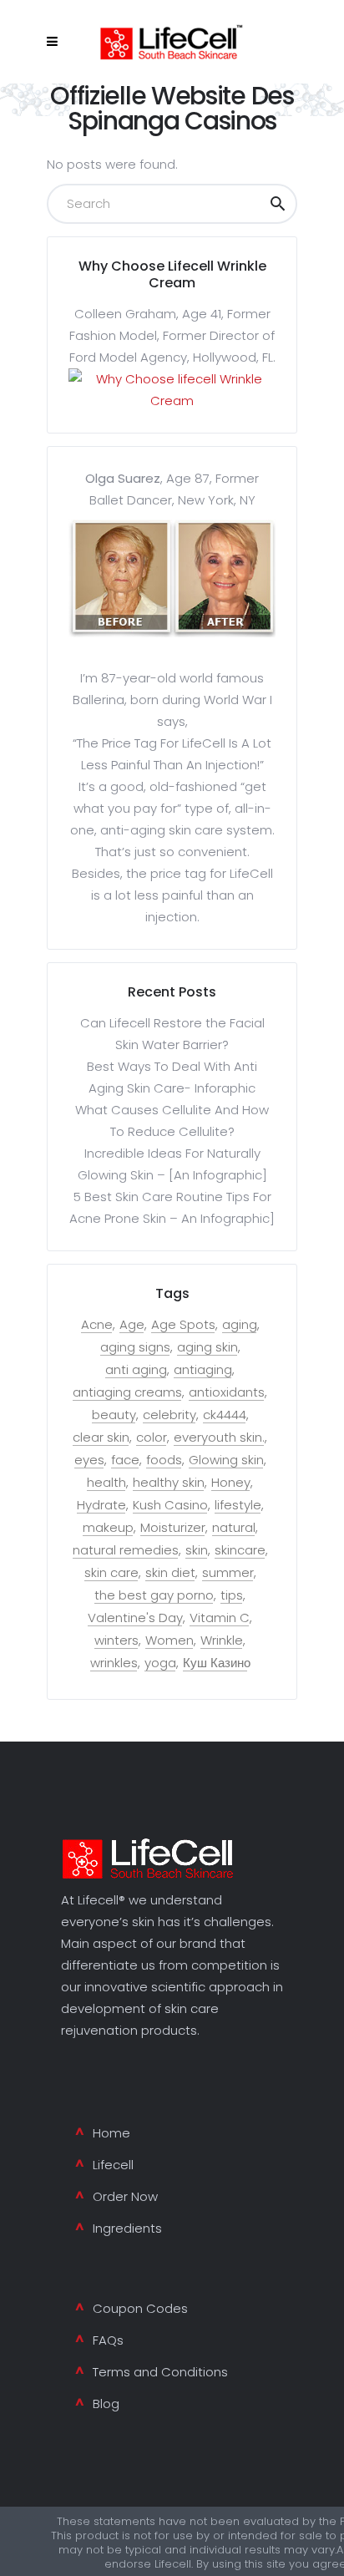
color (152, 1438)
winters (116, 1640)
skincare (240, 1550)
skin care (111, 1573)
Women (169, 1640)
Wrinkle (222, 1640)
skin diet (170, 1573)
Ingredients (127, 2228)
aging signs (135, 1347)
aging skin (207, 1347)
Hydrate (101, 1505)
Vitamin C (220, 1618)
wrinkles (114, 1663)
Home (111, 2133)
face (125, 1460)
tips (232, 1595)
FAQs (108, 2340)
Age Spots (183, 1325)
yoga (160, 1663)
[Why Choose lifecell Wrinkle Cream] (172, 401)
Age (132, 1325)
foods (164, 1460)
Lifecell (113, 2165)
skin (197, 1550)
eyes (89, 1460)
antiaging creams (127, 1392)
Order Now (125, 2196)
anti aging (136, 1370)
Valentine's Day (135, 1618)
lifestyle (238, 1505)
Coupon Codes (140, 2308)
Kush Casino (170, 1505)
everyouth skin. (219, 1438)
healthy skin (169, 1483)
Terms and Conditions (160, 2372)
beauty (114, 1415)
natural (234, 1528)
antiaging (203, 1370)
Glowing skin (226, 1460)
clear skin (101, 1438)
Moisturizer (173, 1528)
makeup (108, 1528)
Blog (106, 2404)
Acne (97, 1325)
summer (228, 1573)
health (106, 1483)
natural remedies (126, 1550)
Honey (231, 1483)
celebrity (169, 1415)
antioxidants (227, 1392)
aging (240, 1325)
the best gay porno (154, 1595)
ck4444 (225, 1415)
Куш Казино (217, 1663)
